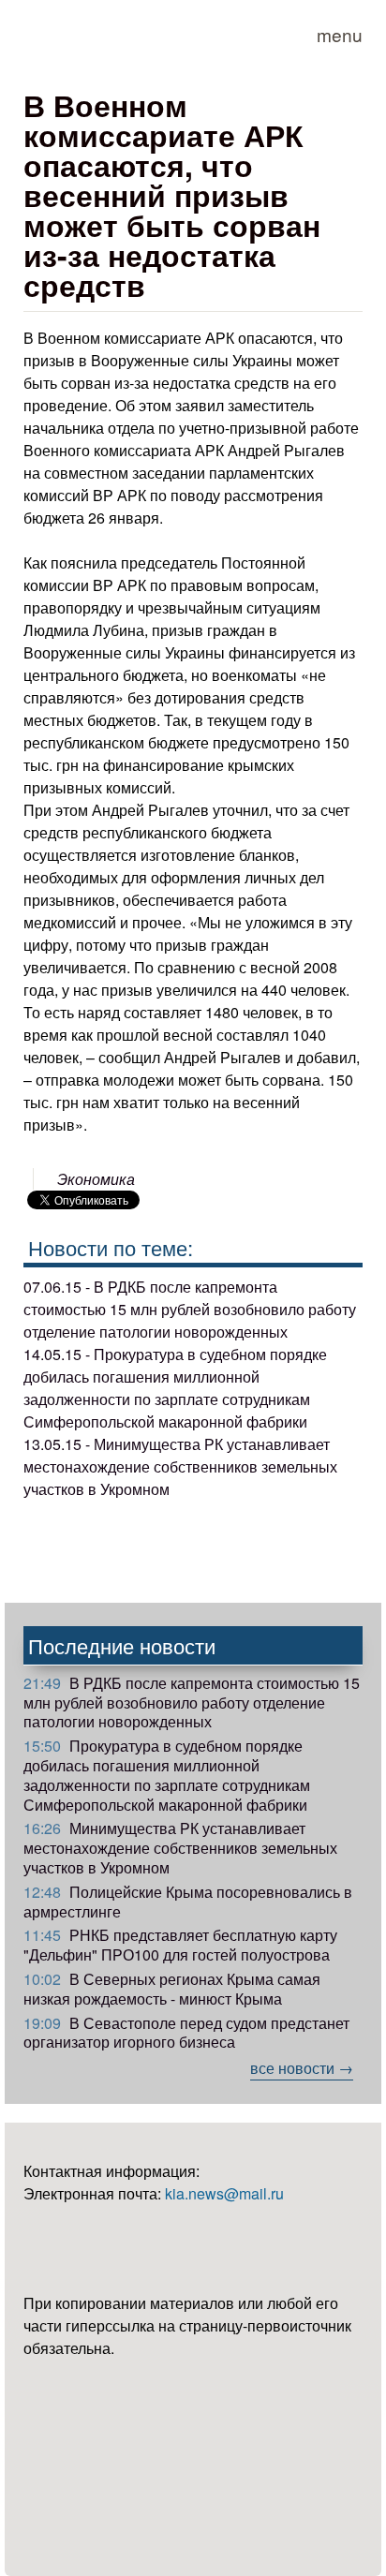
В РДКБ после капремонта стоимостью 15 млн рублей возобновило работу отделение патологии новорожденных (192, 1703)
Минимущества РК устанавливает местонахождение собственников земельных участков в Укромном (180, 1848)
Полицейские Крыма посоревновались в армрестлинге (188, 1902)
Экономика (96, 1179)
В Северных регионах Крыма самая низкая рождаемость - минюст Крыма (172, 1989)
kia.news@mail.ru (224, 2193)
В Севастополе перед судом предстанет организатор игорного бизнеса (186, 2033)
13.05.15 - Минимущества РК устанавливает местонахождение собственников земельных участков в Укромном (180, 1466)
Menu (340, 34)
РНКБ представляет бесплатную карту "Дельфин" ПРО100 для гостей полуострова (180, 1945)
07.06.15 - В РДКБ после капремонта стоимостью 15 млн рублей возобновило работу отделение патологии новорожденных (190, 1309)
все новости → (302, 2068)
